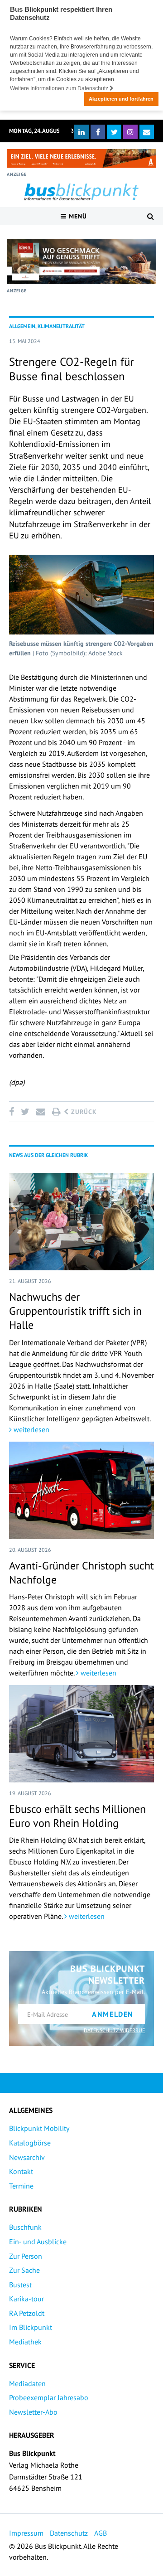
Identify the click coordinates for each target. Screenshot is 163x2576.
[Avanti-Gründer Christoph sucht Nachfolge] (81, 1490)
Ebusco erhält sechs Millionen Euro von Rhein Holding (77, 1816)
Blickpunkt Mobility (39, 2128)
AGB (101, 2533)
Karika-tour (26, 2299)
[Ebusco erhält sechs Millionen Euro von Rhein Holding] (81, 1734)
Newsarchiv (27, 2157)
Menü (77, 216)
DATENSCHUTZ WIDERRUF (114, 2030)
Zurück (83, 1112)
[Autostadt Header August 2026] (81, 158)
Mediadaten (27, 2383)
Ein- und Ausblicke (38, 2242)
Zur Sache (24, 2270)
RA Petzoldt (27, 2313)
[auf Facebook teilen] (13, 1112)
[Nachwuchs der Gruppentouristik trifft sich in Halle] (81, 1222)
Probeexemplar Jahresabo (49, 2397)
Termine (21, 2186)
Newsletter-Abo (33, 2412)
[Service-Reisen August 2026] (81, 261)
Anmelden (113, 2014)
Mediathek (25, 2342)
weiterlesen (31, 1429)
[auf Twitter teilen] (25, 1112)
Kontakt (21, 2171)
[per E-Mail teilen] (41, 1112)
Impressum (26, 2533)
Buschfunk (25, 2227)
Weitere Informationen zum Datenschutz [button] (60, 88)
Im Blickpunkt (31, 2327)
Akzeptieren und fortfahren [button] (121, 99)
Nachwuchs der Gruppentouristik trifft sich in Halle (75, 1311)
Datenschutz (69, 2533)
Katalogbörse (30, 2143)
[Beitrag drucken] (56, 1112)
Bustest (20, 2285)
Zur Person (26, 2256)
